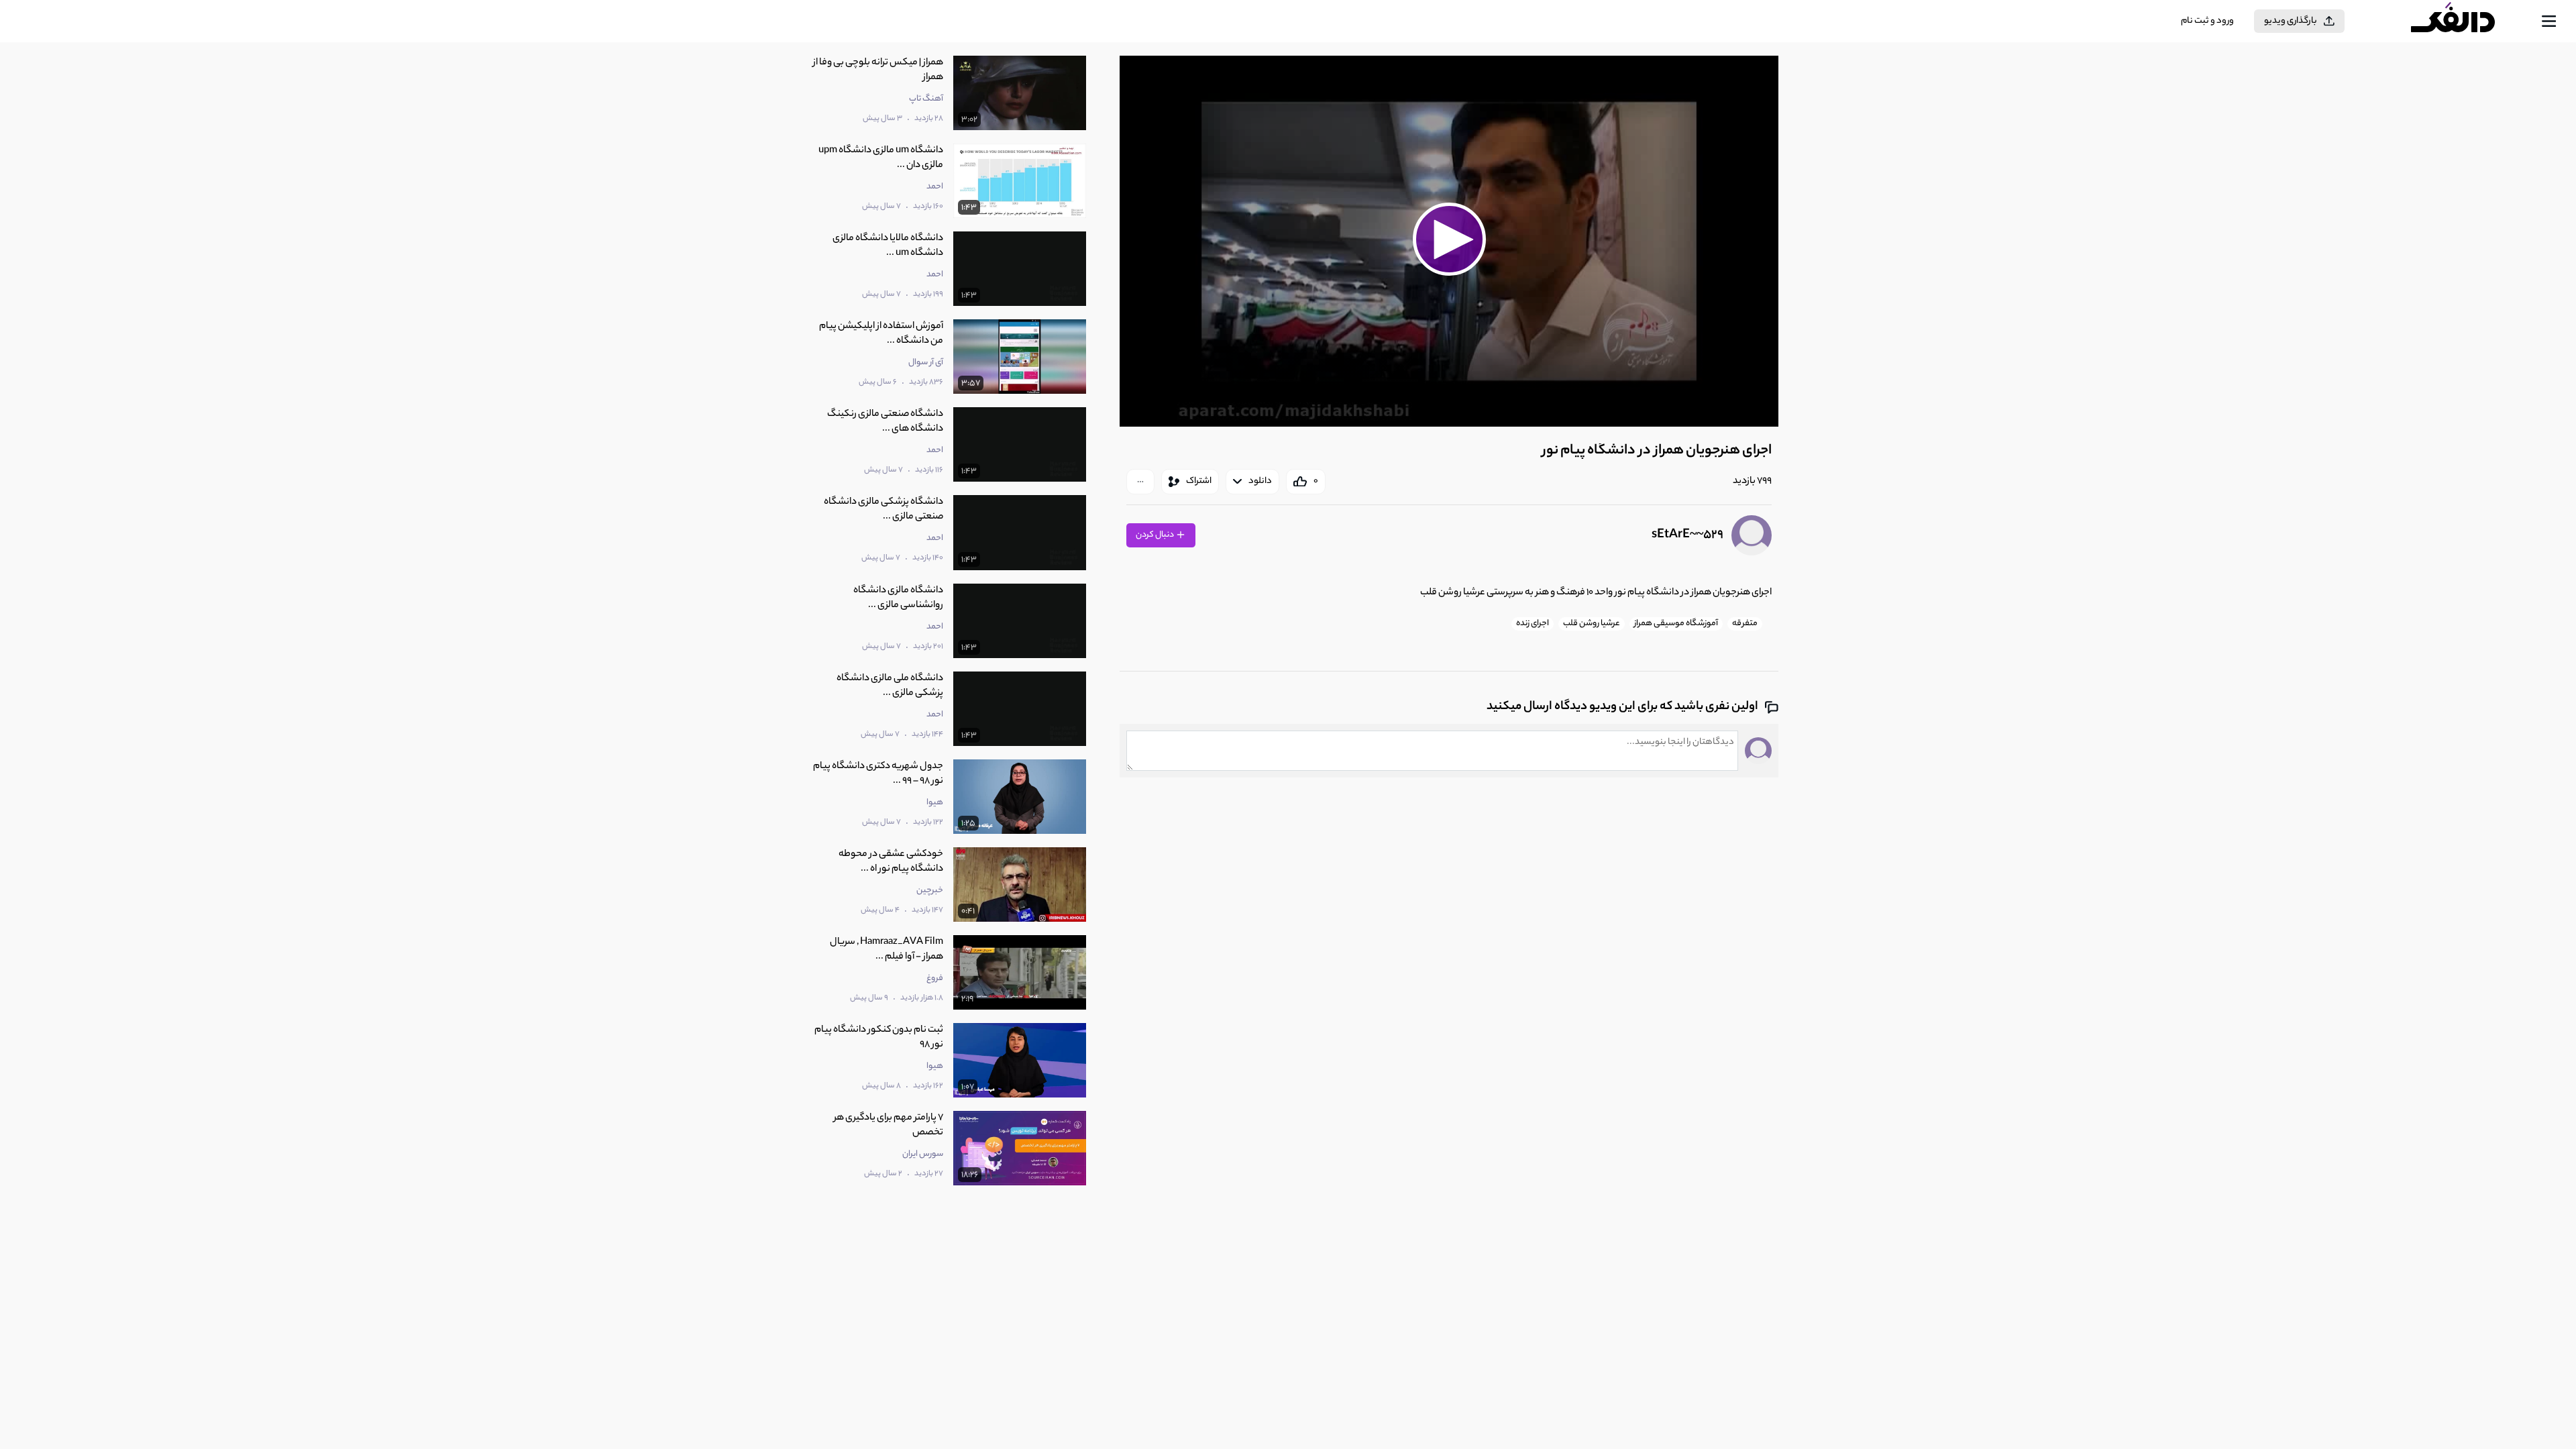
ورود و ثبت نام (2207, 21)
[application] (1449, 241)
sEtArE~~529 (1687, 535)
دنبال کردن (1156, 535)
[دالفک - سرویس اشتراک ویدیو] (2465, 21)
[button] (1449, 239)
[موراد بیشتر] (1140, 482)
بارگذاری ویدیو (2291, 21)
